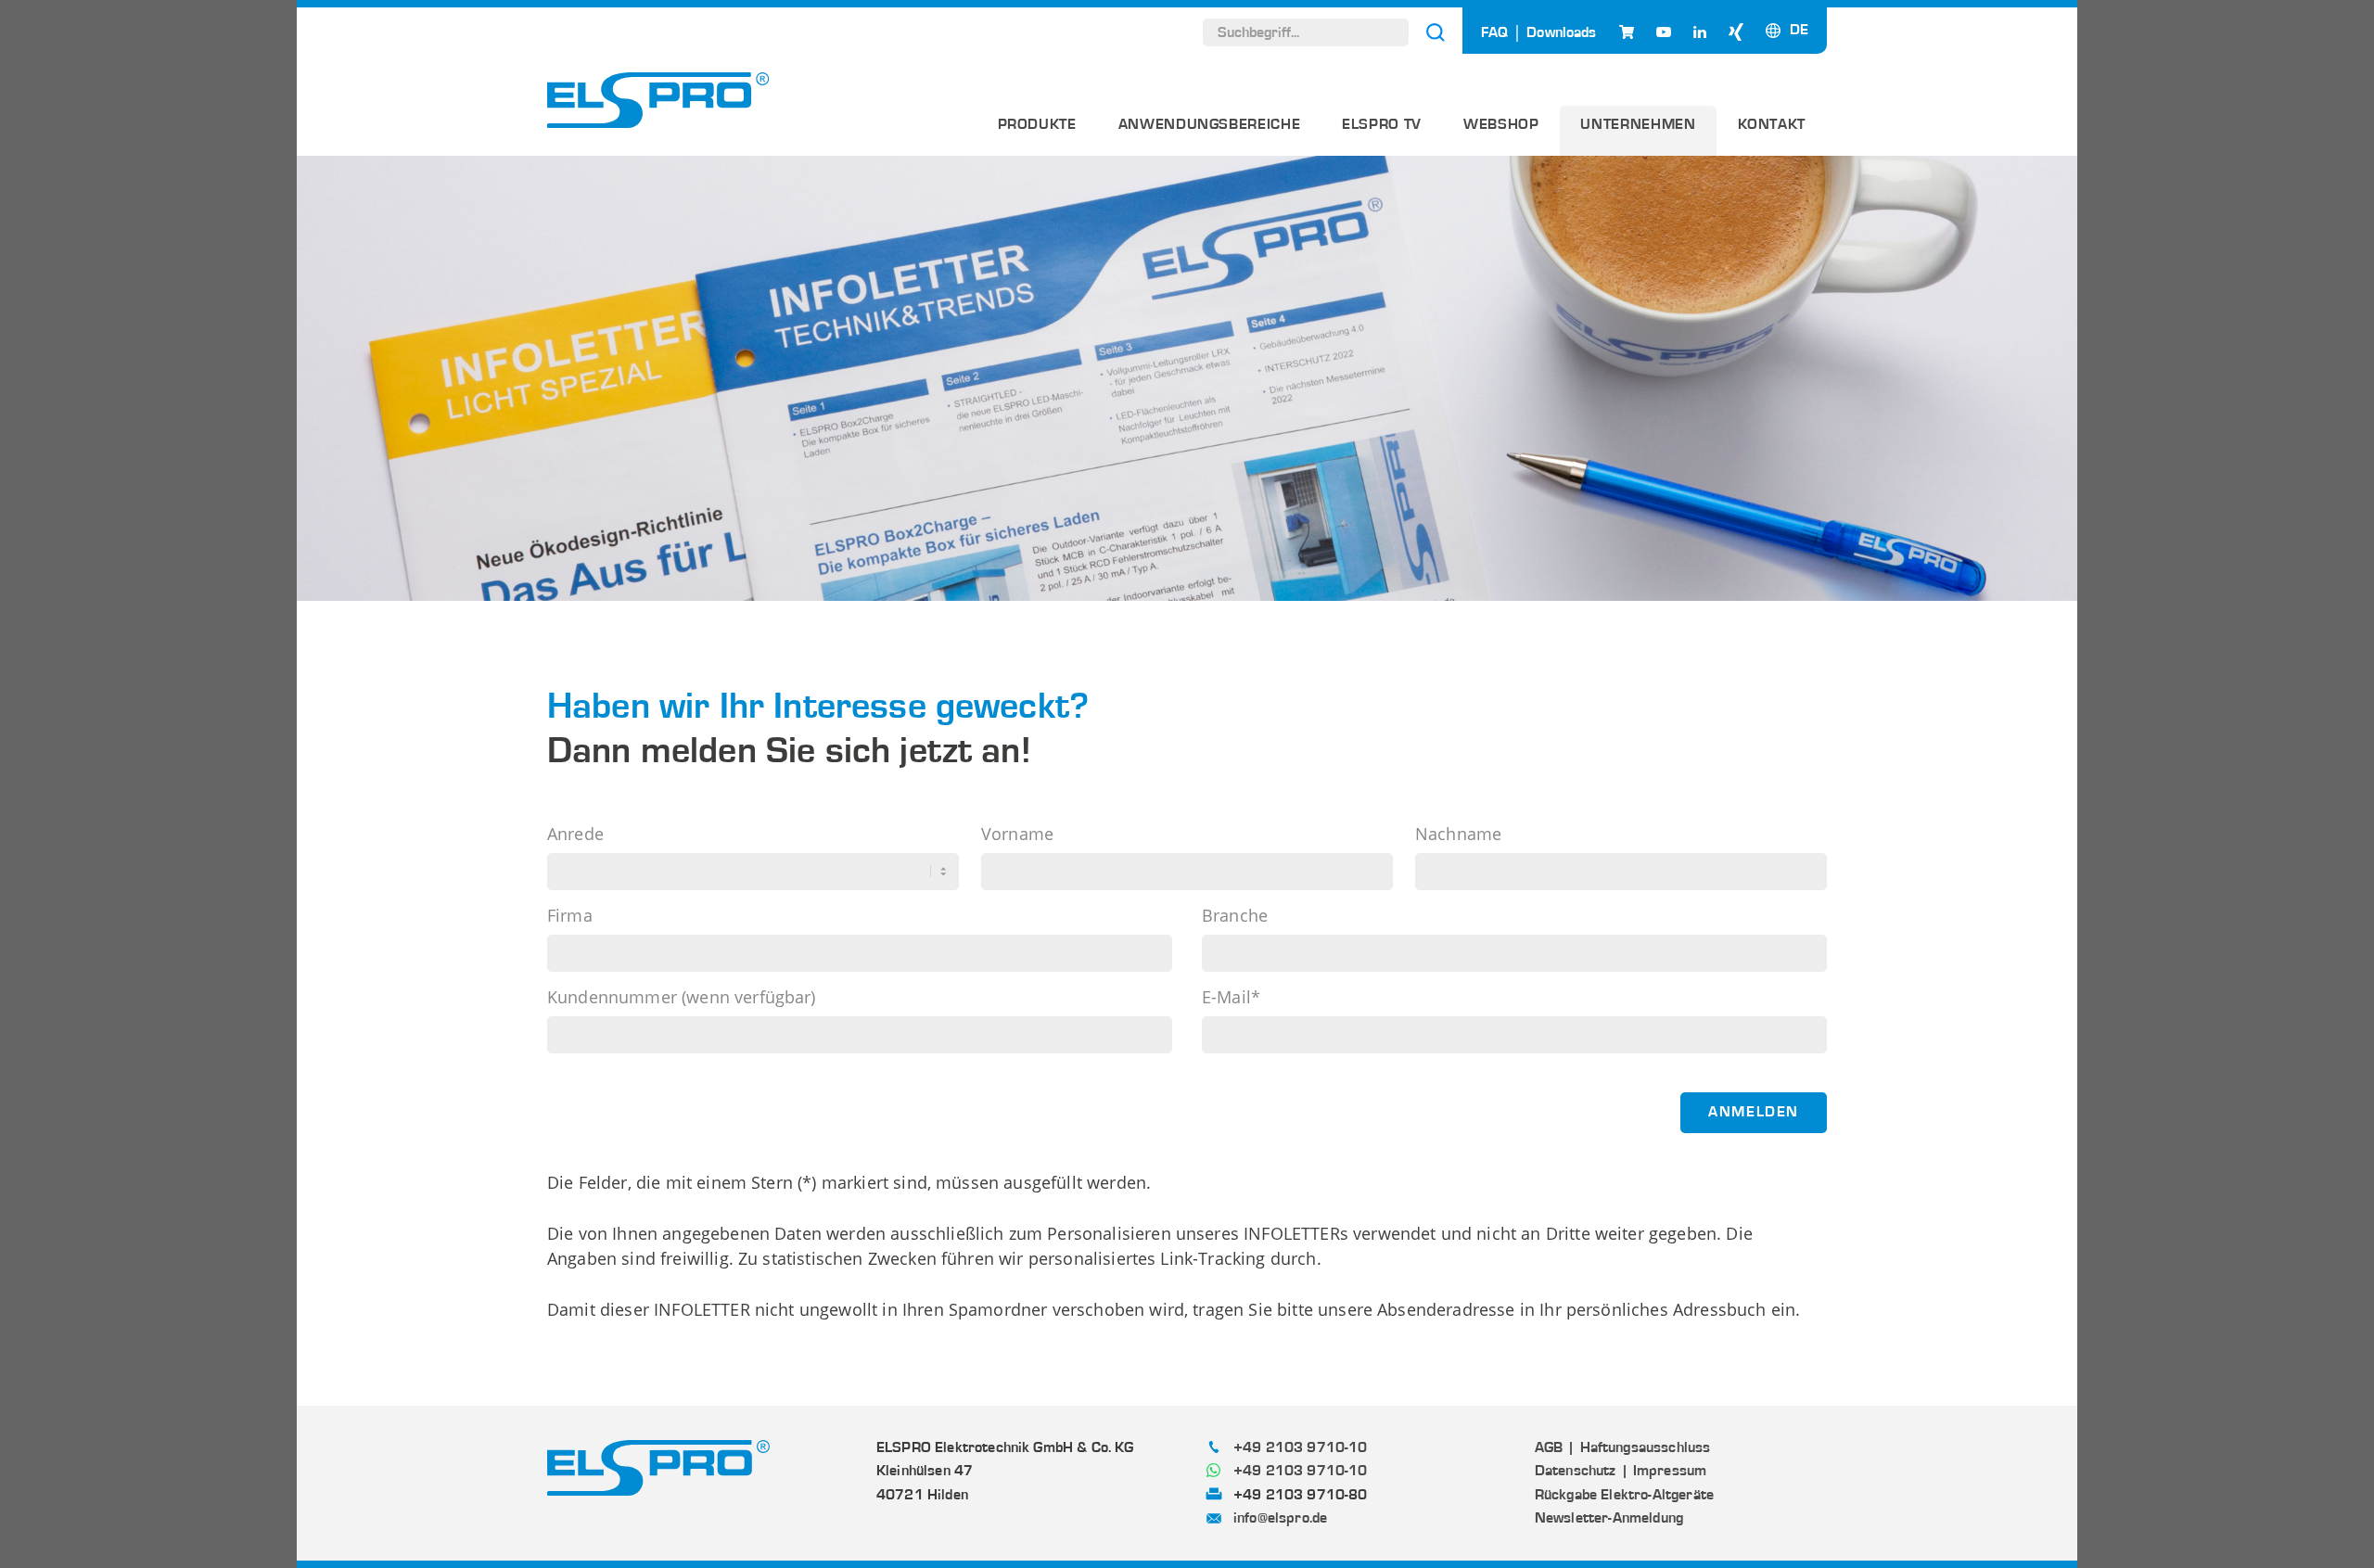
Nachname (1458, 835)
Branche (1235, 916)
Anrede (575, 835)
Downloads (1561, 32)
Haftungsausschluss (1645, 1447)
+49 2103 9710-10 (1301, 1447)
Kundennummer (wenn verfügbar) (682, 998)
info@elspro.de (1280, 1518)
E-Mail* (1231, 998)
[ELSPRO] (658, 100)
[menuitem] (1037, 131)
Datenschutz (1576, 1471)
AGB (1549, 1447)
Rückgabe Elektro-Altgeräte (1624, 1495)
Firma (570, 916)
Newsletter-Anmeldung (1609, 1518)
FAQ (1494, 32)
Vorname (1017, 835)
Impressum (1670, 1471)
